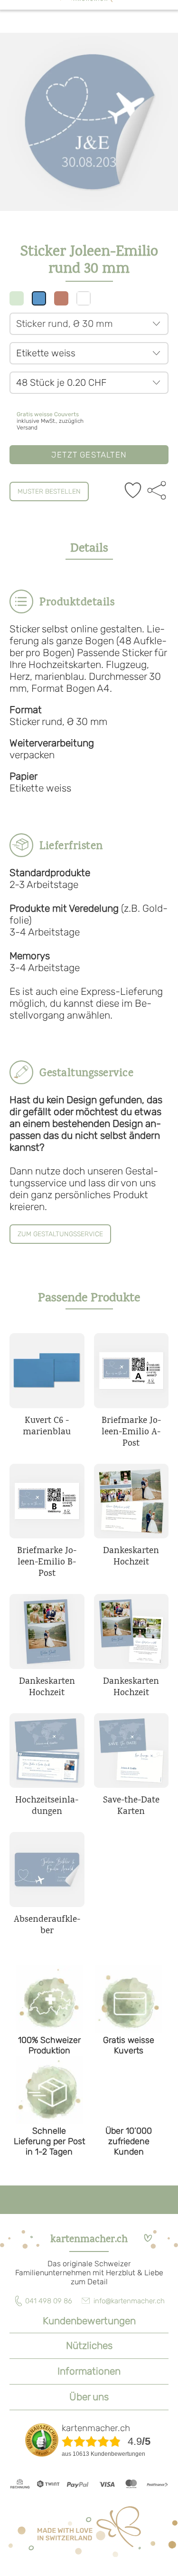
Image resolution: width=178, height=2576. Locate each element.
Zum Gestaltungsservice (60, 1234)
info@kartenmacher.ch (129, 2301)
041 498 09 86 (49, 2301)
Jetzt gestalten (89, 455)
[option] (89, 122)
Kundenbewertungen (89, 2321)
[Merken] (133, 491)
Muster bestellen (49, 491)
